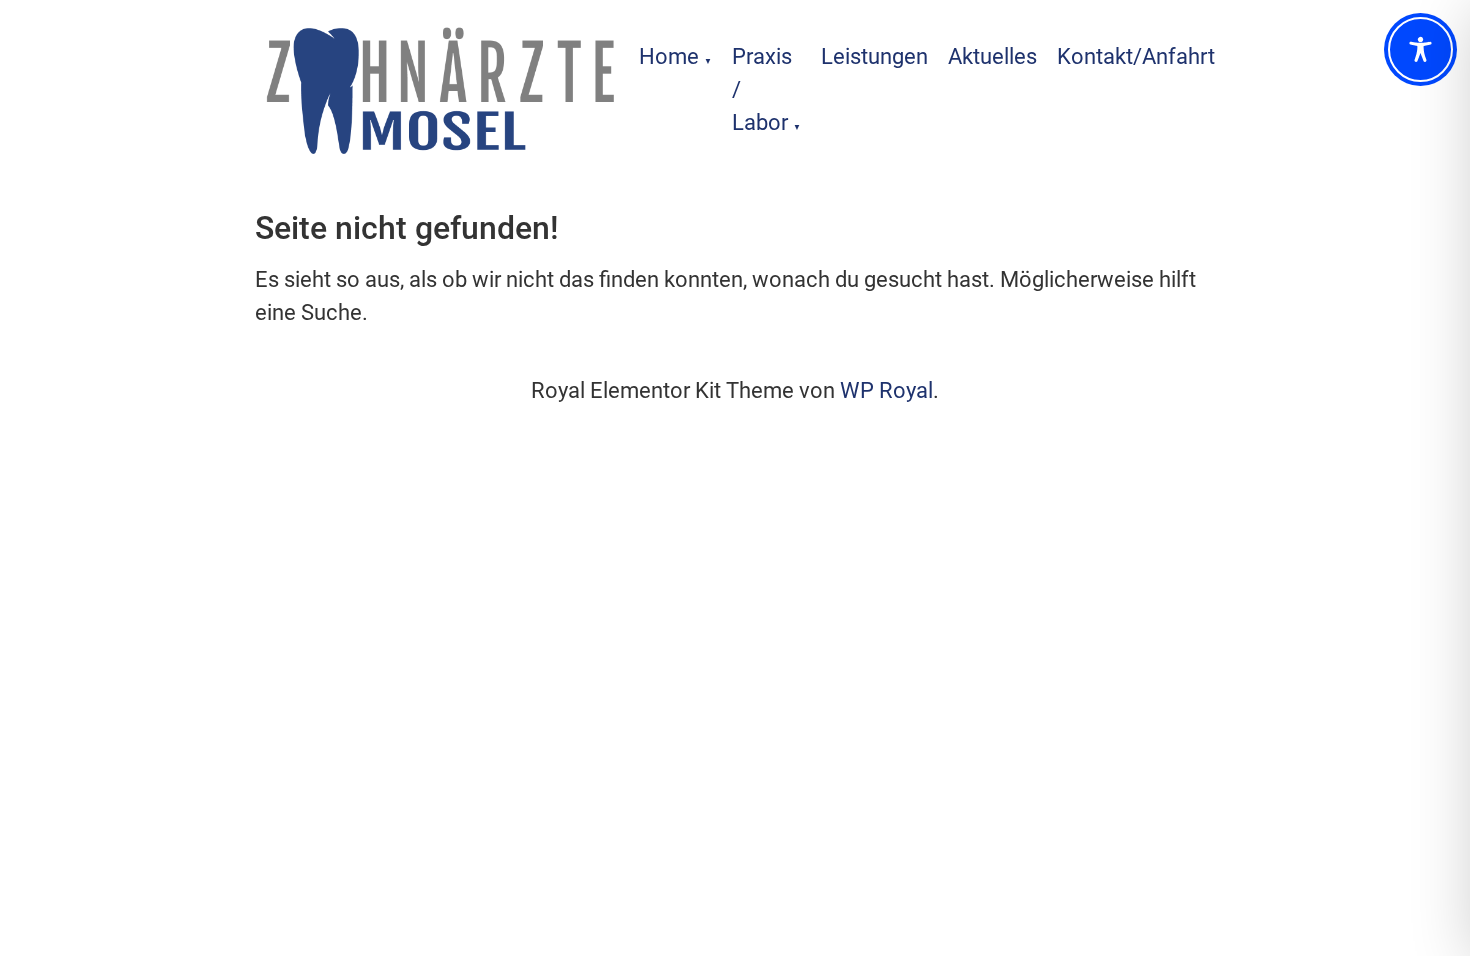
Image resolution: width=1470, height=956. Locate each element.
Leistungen (874, 56)
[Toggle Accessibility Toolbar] (1420, 49)
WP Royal (886, 390)
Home (669, 56)
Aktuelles (992, 56)
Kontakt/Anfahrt (1136, 56)
